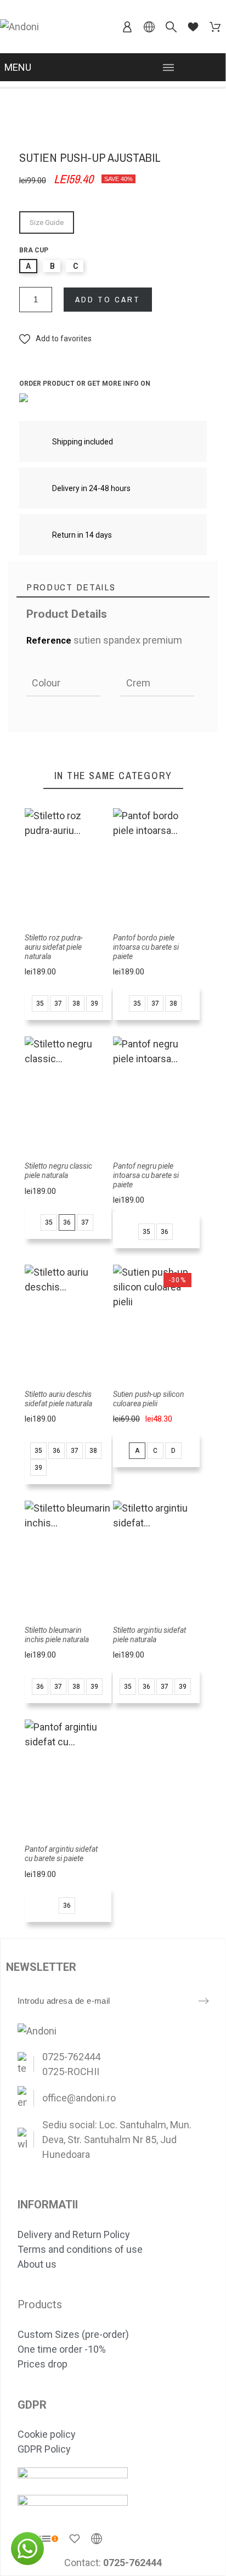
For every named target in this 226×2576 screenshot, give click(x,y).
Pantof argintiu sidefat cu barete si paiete (61, 1854)
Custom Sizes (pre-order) (73, 2334)
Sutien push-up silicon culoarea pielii (149, 1399)
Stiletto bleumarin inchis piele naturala (57, 1635)
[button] (55, 339)
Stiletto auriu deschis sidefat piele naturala (58, 1399)
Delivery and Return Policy (74, 2234)
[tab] (113, 587)
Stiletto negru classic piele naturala (58, 1171)
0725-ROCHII (71, 2071)
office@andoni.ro (79, 2098)
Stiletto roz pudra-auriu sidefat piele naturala (54, 947)
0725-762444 (71, 2057)
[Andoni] (19, 27)
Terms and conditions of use (80, 2249)
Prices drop (43, 2364)
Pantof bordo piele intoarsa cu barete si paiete (146, 947)
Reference (50, 641)
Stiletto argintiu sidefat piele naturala (149, 1635)
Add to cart (108, 299)
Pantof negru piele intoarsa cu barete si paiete (146, 1175)
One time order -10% (62, 2349)
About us (37, 2264)
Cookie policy (47, 2434)
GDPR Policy (44, 2449)
